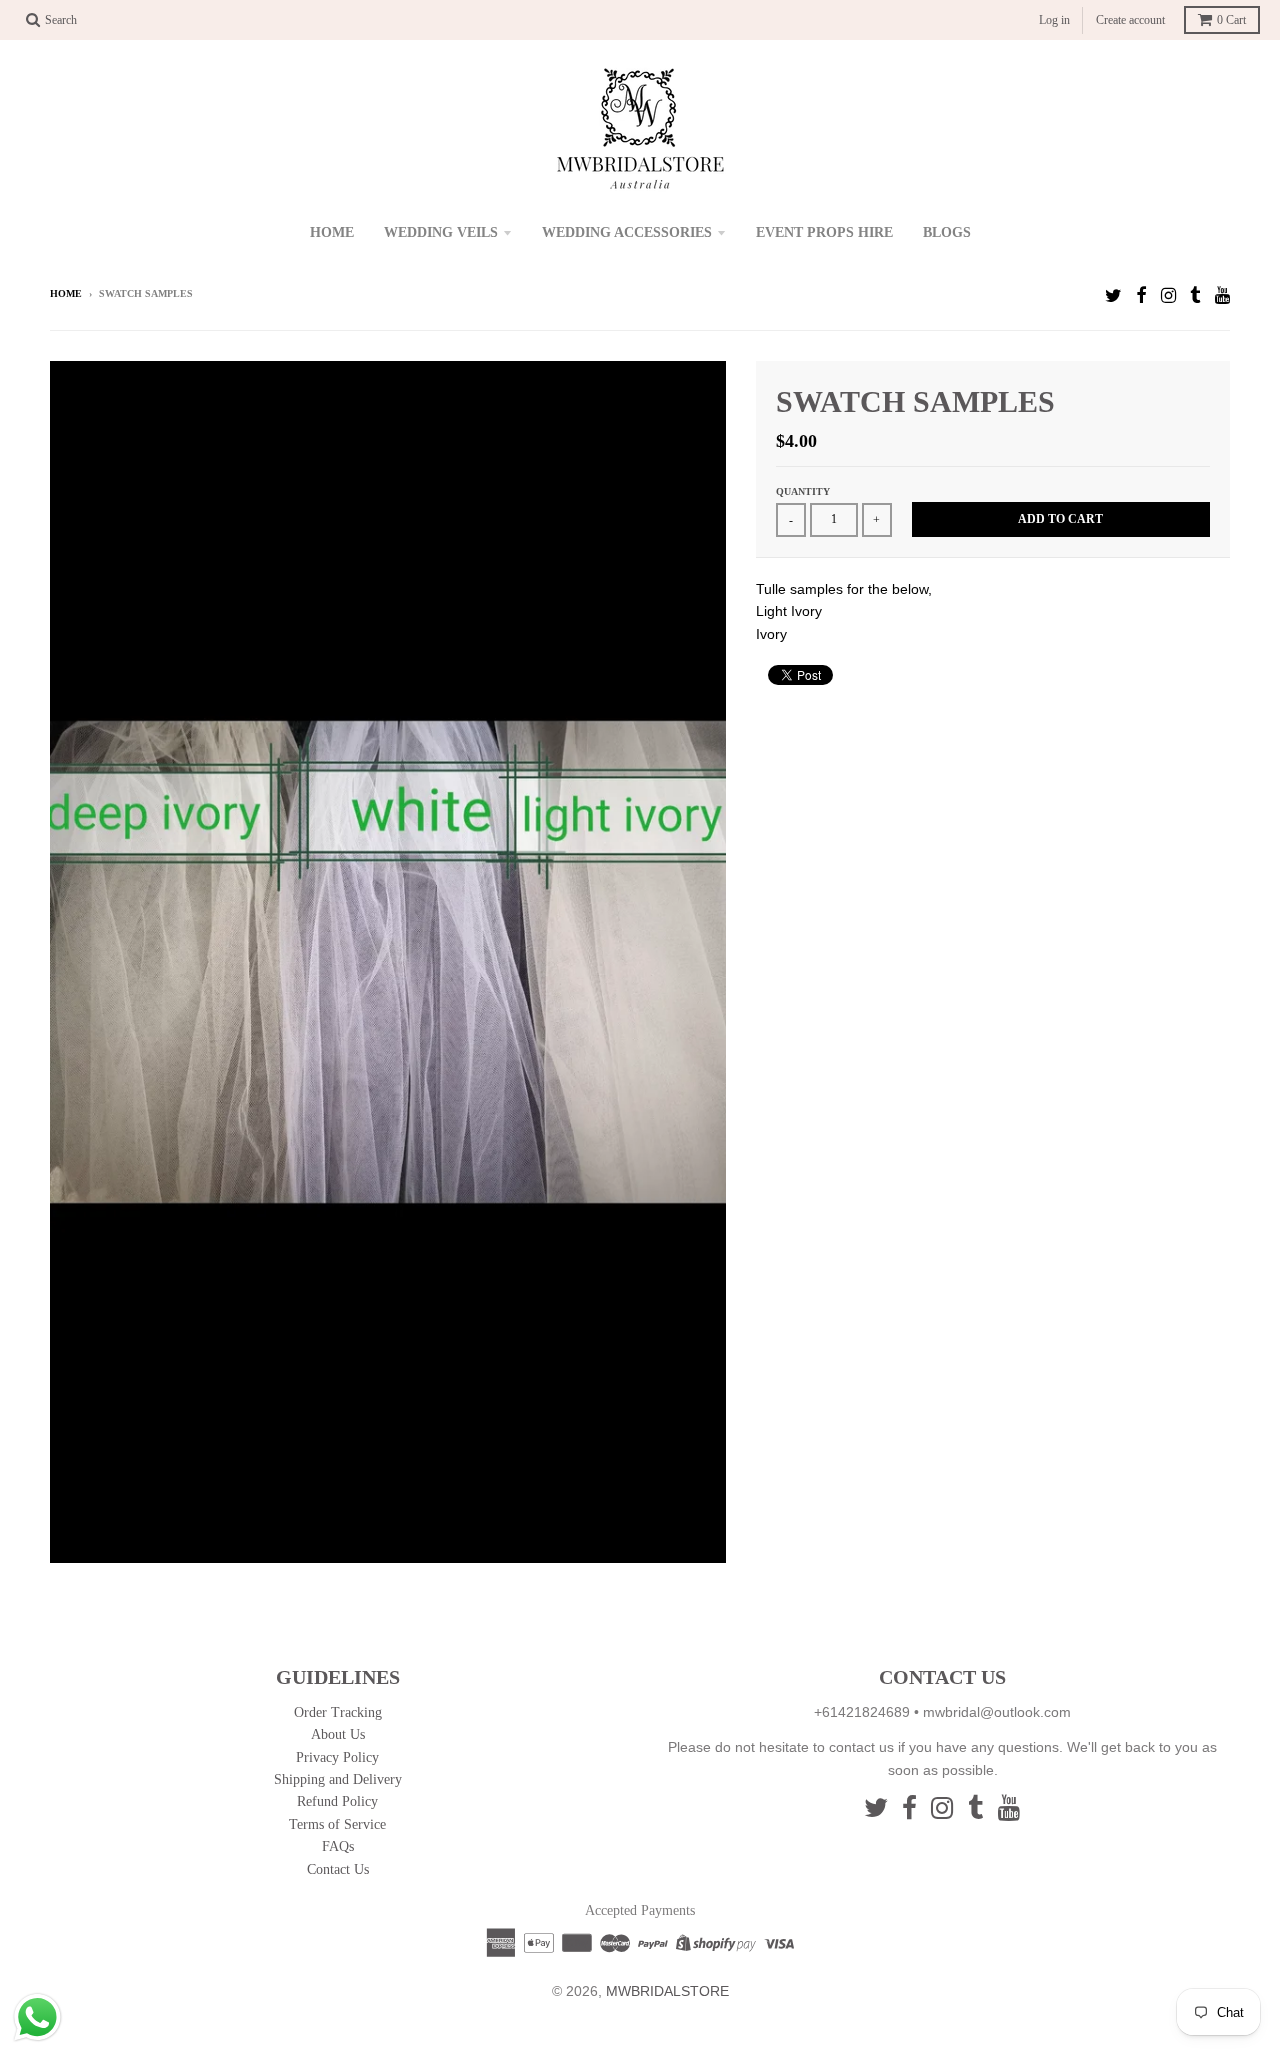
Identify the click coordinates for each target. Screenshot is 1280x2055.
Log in (1054, 20)
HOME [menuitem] (332, 232)
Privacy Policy (337, 1757)
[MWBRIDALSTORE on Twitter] (1113, 295)
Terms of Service (337, 1824)
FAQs (338, 1846)
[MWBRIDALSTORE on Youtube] (1222, 295)
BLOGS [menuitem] (947, 232)
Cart (1231, 20)
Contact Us (338, 1869)
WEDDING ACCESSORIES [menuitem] (627, 232)
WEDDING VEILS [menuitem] (441, 232)
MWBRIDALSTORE (667, 1991)
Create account (1130, 20)
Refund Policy (337, 1801)
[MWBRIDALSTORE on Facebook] (1141, 295)
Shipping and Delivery (338, 1779)
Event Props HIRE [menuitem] (824, 232)
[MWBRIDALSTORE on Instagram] (1168, 295)
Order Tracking (338, 1712)
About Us (338, 1734)
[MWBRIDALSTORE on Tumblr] (1195, 295)
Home (66, 293)
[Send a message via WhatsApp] (37, 2017)
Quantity (803, 491)
